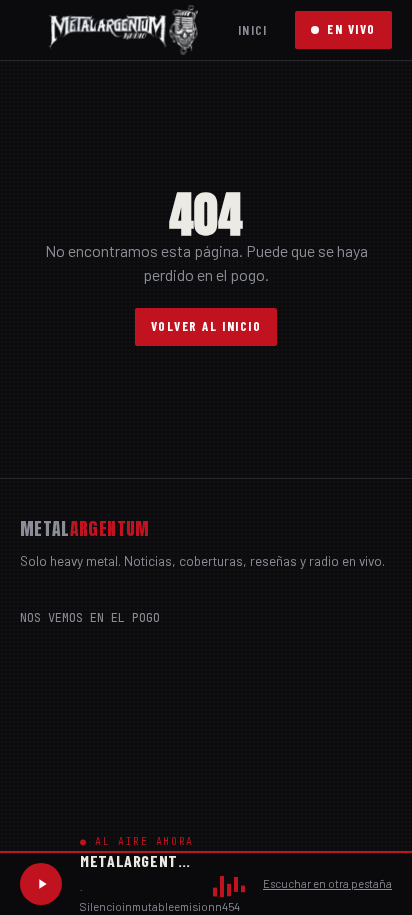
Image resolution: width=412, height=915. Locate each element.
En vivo (351, 29)
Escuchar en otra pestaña (327, 883)
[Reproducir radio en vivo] (41, 884)
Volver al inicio (206, 326)
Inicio (257, 29)
